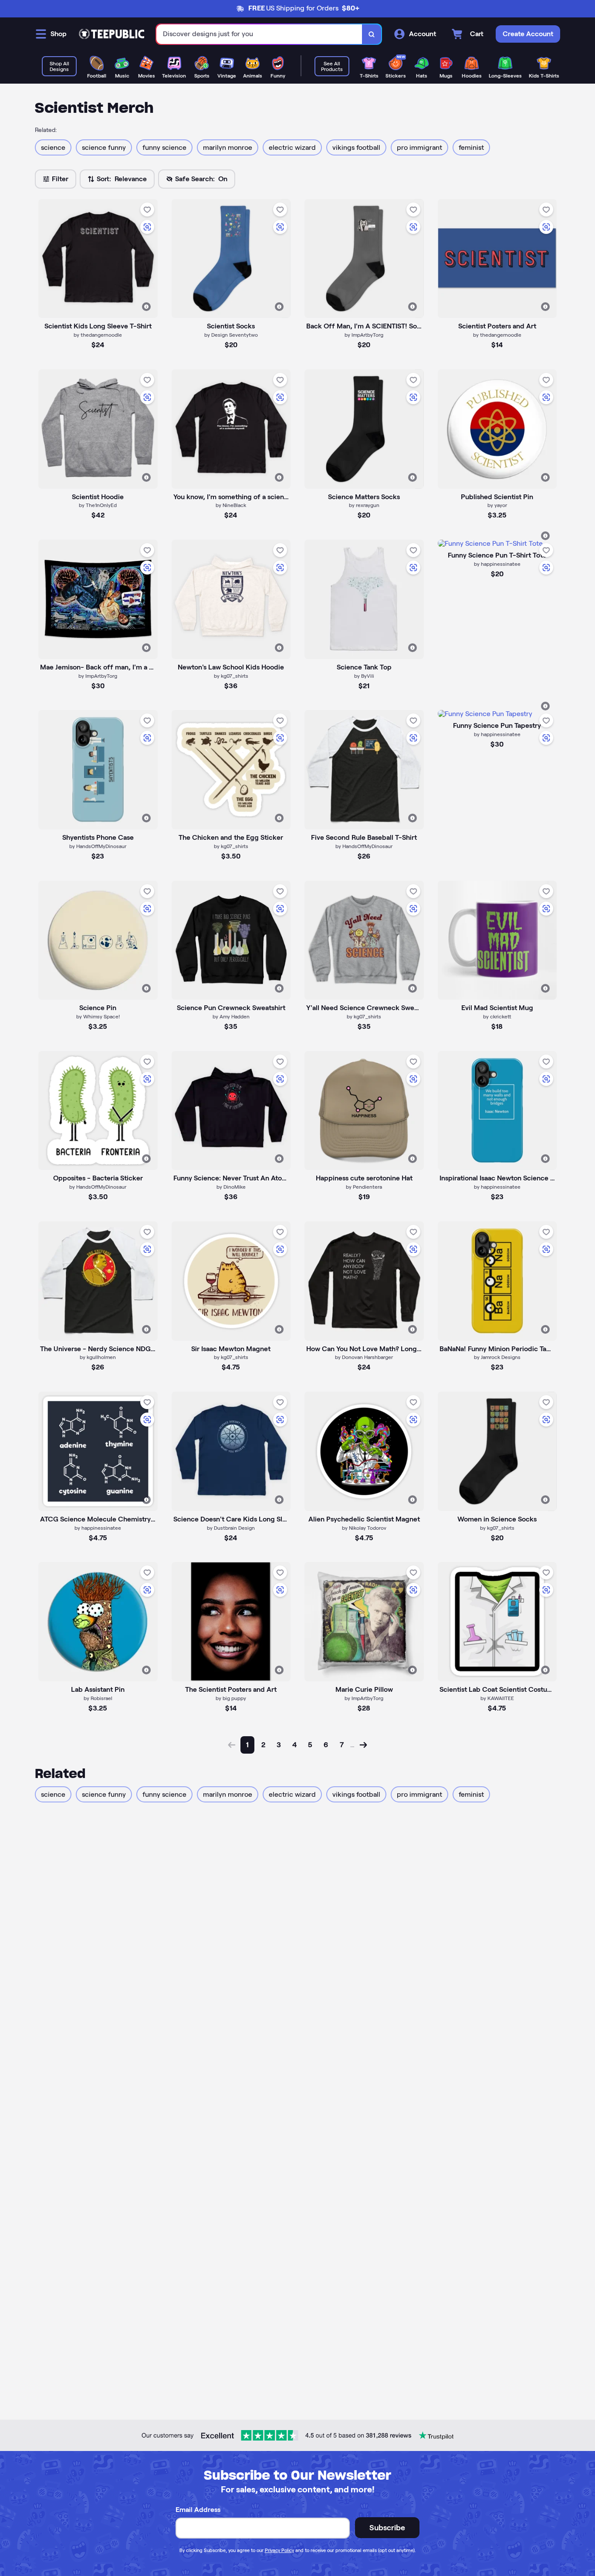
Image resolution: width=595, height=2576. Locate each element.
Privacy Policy (279, 2550)
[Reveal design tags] (146, 307)
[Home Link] (112, 34)
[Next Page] (363, 1745)
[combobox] (259, 34)
